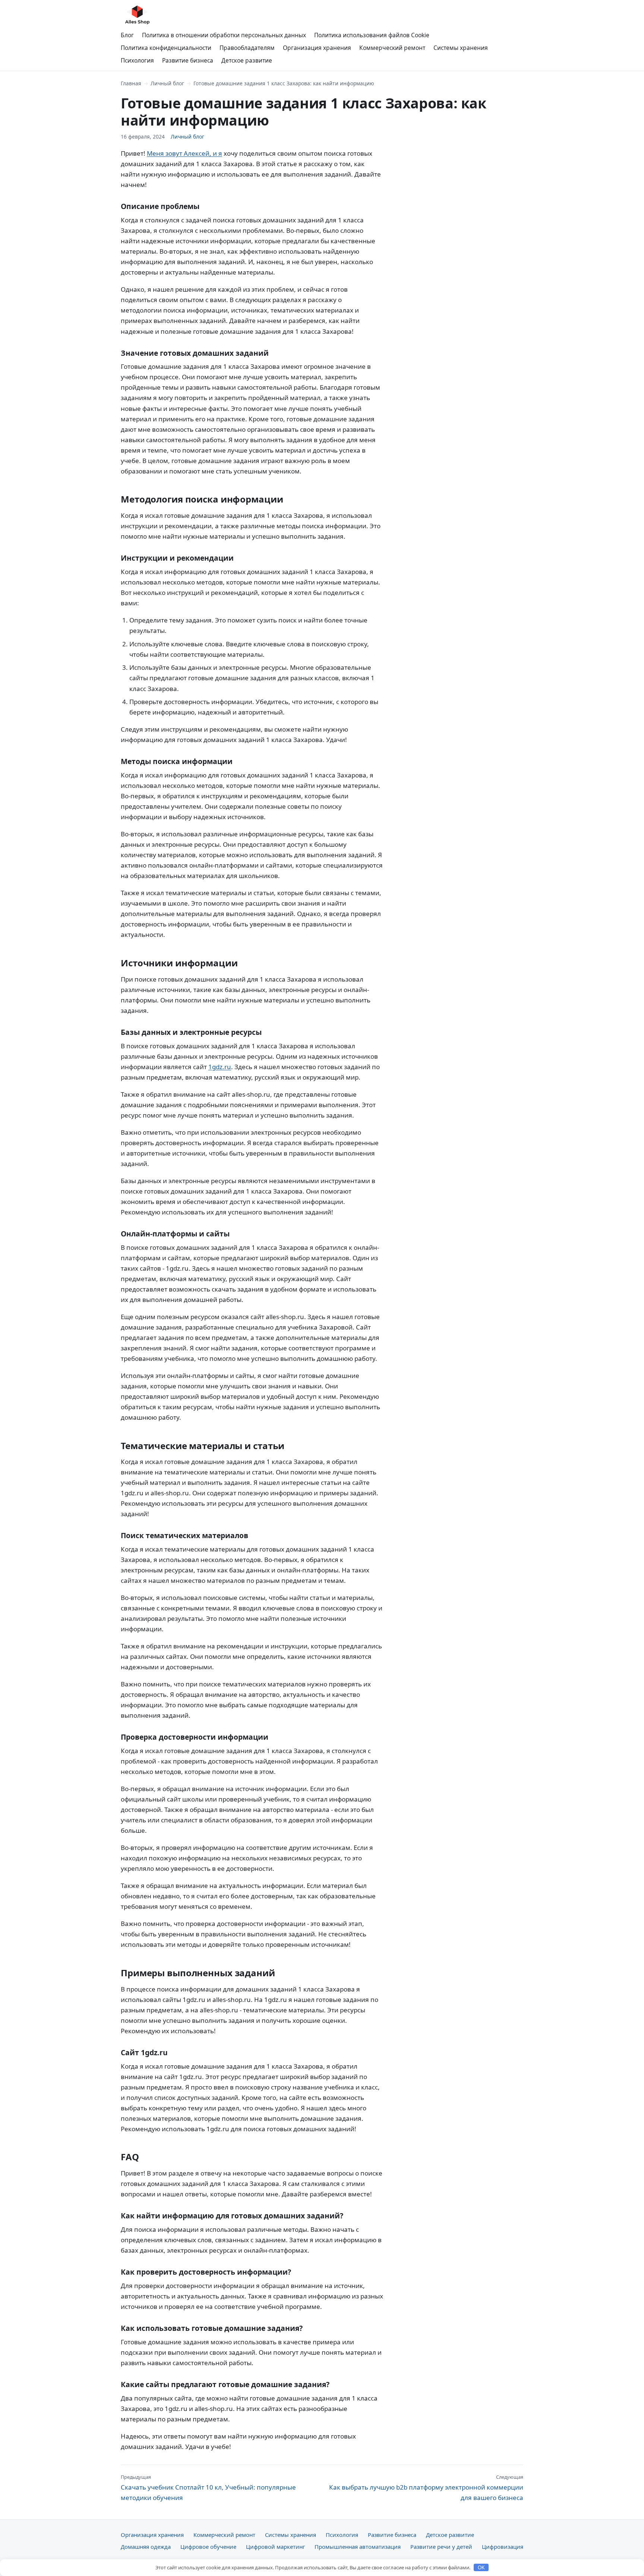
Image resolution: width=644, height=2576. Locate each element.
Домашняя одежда (146, 2547)
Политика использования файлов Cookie (372, 35)
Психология (137, 60)
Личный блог (167, 83)
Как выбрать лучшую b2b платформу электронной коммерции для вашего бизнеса (426, 2488)
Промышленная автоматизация (358, 2547)
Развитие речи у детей (441, 2547)
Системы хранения (461, 48)
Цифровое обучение (208, 2547)
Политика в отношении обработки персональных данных (224, 35)
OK (481, 2568)
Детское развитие (247, 60)
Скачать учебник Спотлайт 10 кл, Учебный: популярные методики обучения (208, 2488)
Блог (127, 35)
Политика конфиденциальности (166, 48)
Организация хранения (317, 48)
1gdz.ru (220, 1067)
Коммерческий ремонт (392, 48)
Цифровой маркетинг (275, 2547)
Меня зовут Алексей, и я (184, 153)
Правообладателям (247, 48)
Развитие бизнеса (188, 60)
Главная (131, 83)
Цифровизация (503, 2547)
